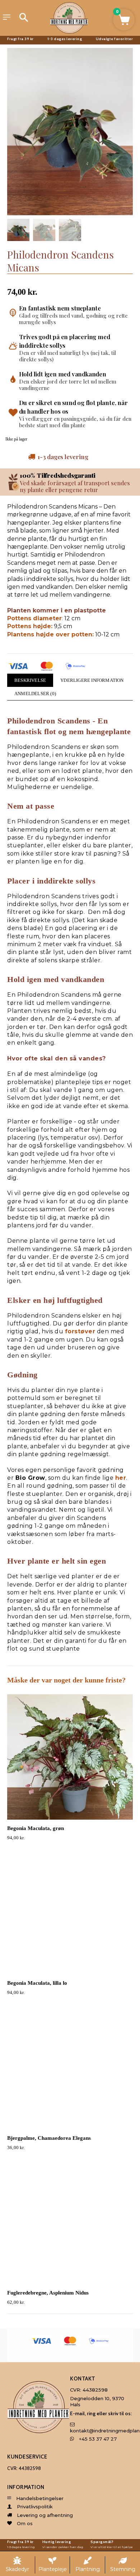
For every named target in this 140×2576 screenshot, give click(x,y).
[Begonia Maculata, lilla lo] (70, 1912)
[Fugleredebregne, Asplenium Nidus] (70, 2221)
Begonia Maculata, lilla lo (37, 1983)
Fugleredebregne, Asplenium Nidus (48, 2293)
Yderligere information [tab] (92, 680)
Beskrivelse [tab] (30, 680)
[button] (124, 20)
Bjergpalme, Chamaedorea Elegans (49, 2138)
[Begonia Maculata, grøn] (70, 1757)
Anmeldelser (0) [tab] (35, 694)
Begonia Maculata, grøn (36, 1828)
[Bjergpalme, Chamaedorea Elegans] (70, 2067)
